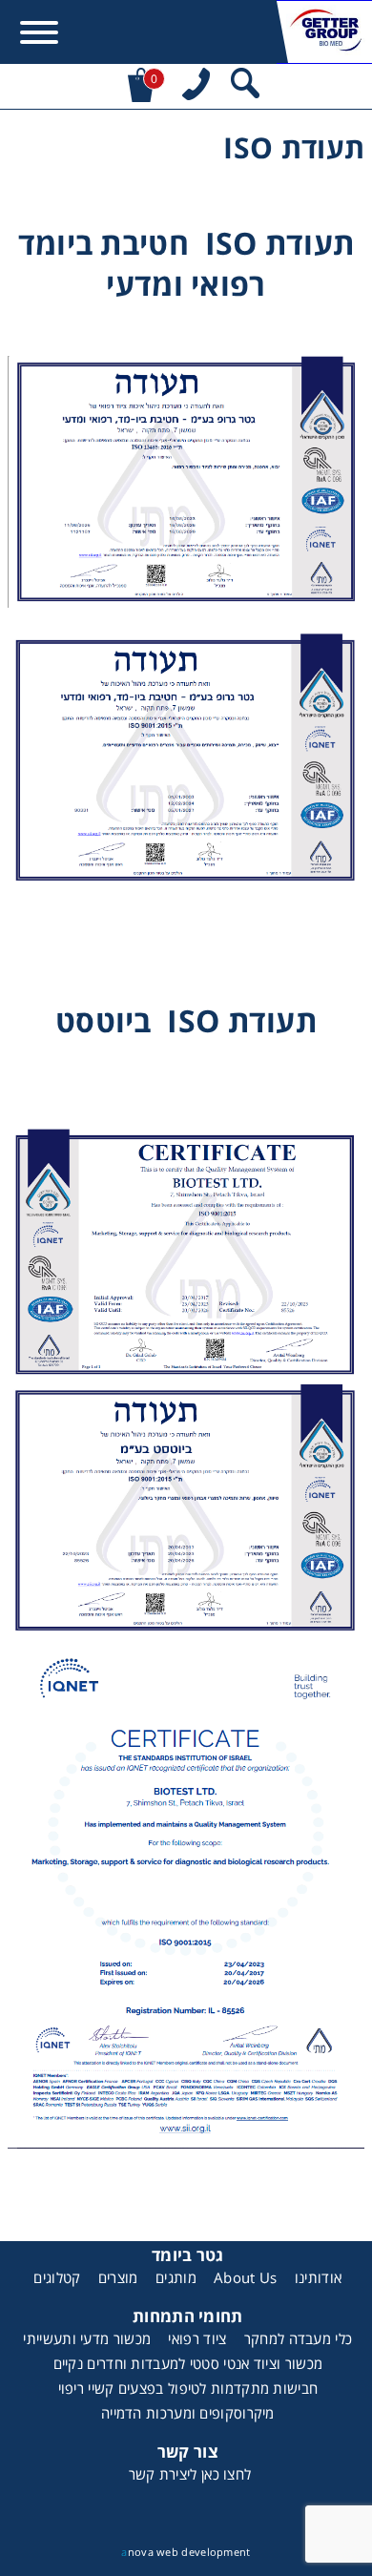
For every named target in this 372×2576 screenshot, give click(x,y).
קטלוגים (57, 2277)
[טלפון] (196, 86)
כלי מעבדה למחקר (299, 2338)
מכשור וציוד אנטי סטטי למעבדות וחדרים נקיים (188, 2363)
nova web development (186, 2552)
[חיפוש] (245, 86)
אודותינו (318, 2277)
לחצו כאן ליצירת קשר (190, 2474)
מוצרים (118, 2277)
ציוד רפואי (197, 2338)
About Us (245, 2277)
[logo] (324, 32)
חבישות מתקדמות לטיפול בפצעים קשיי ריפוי (188, 2388)
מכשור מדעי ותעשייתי (87, 2338)
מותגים (176, 2277)
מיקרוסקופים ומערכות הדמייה (188, 2413)
